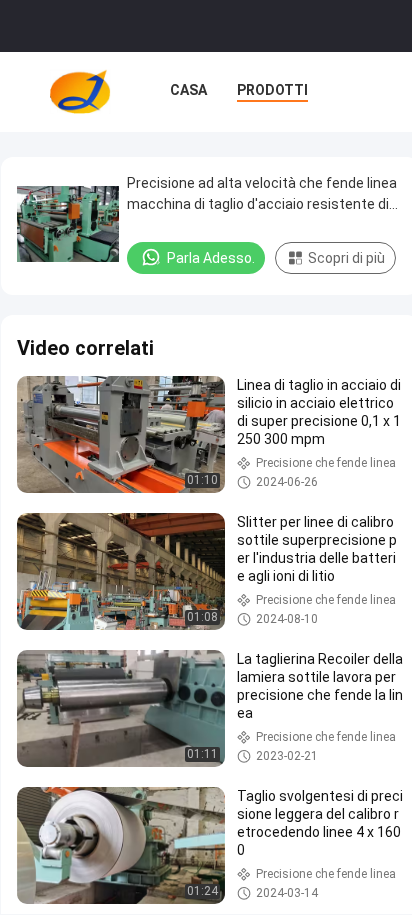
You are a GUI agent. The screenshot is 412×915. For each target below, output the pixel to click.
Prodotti (272, 90)
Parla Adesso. (211, 258)
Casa (188, 90)
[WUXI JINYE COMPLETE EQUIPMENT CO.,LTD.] (80, 92)
